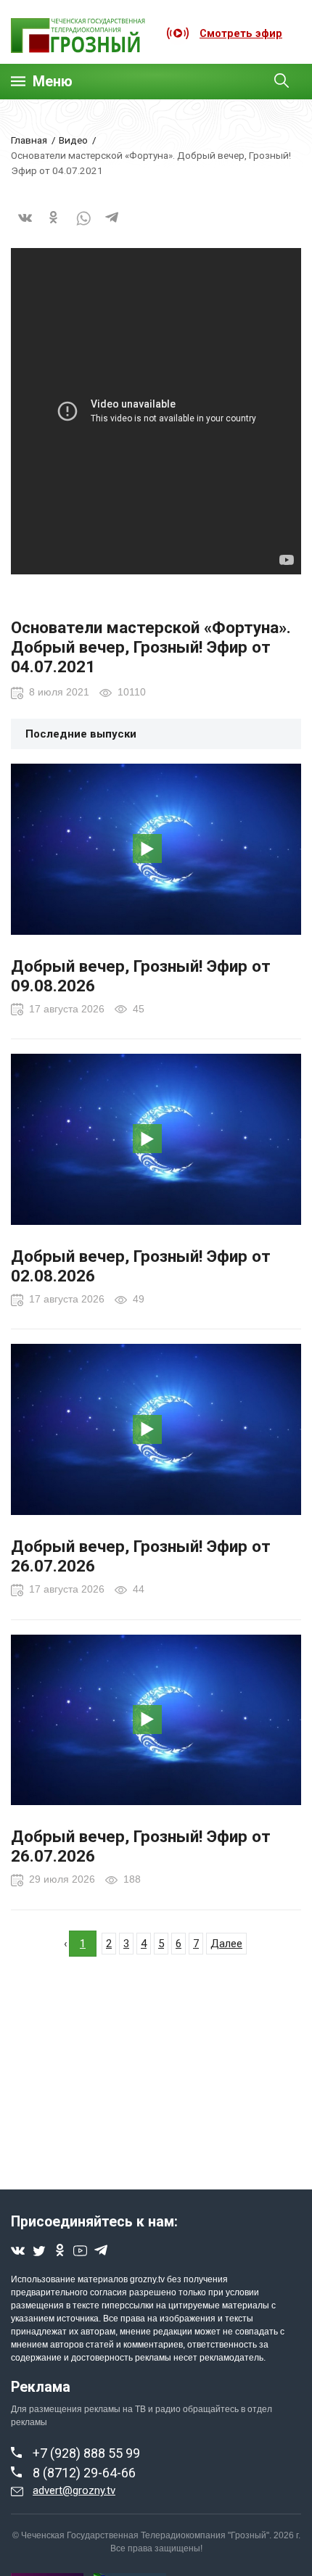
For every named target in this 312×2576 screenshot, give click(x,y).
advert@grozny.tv (74, 2490)
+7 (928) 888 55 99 (86, 2453)
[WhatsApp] (83, 227)
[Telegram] (112, 227)
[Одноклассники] (54, 227)
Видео (73, 140)
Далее (226, 1944)
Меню (53, 82)
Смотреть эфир (241, 33)
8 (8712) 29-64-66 (84, 2473)
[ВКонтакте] (25, 227)
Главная (29, 140)
